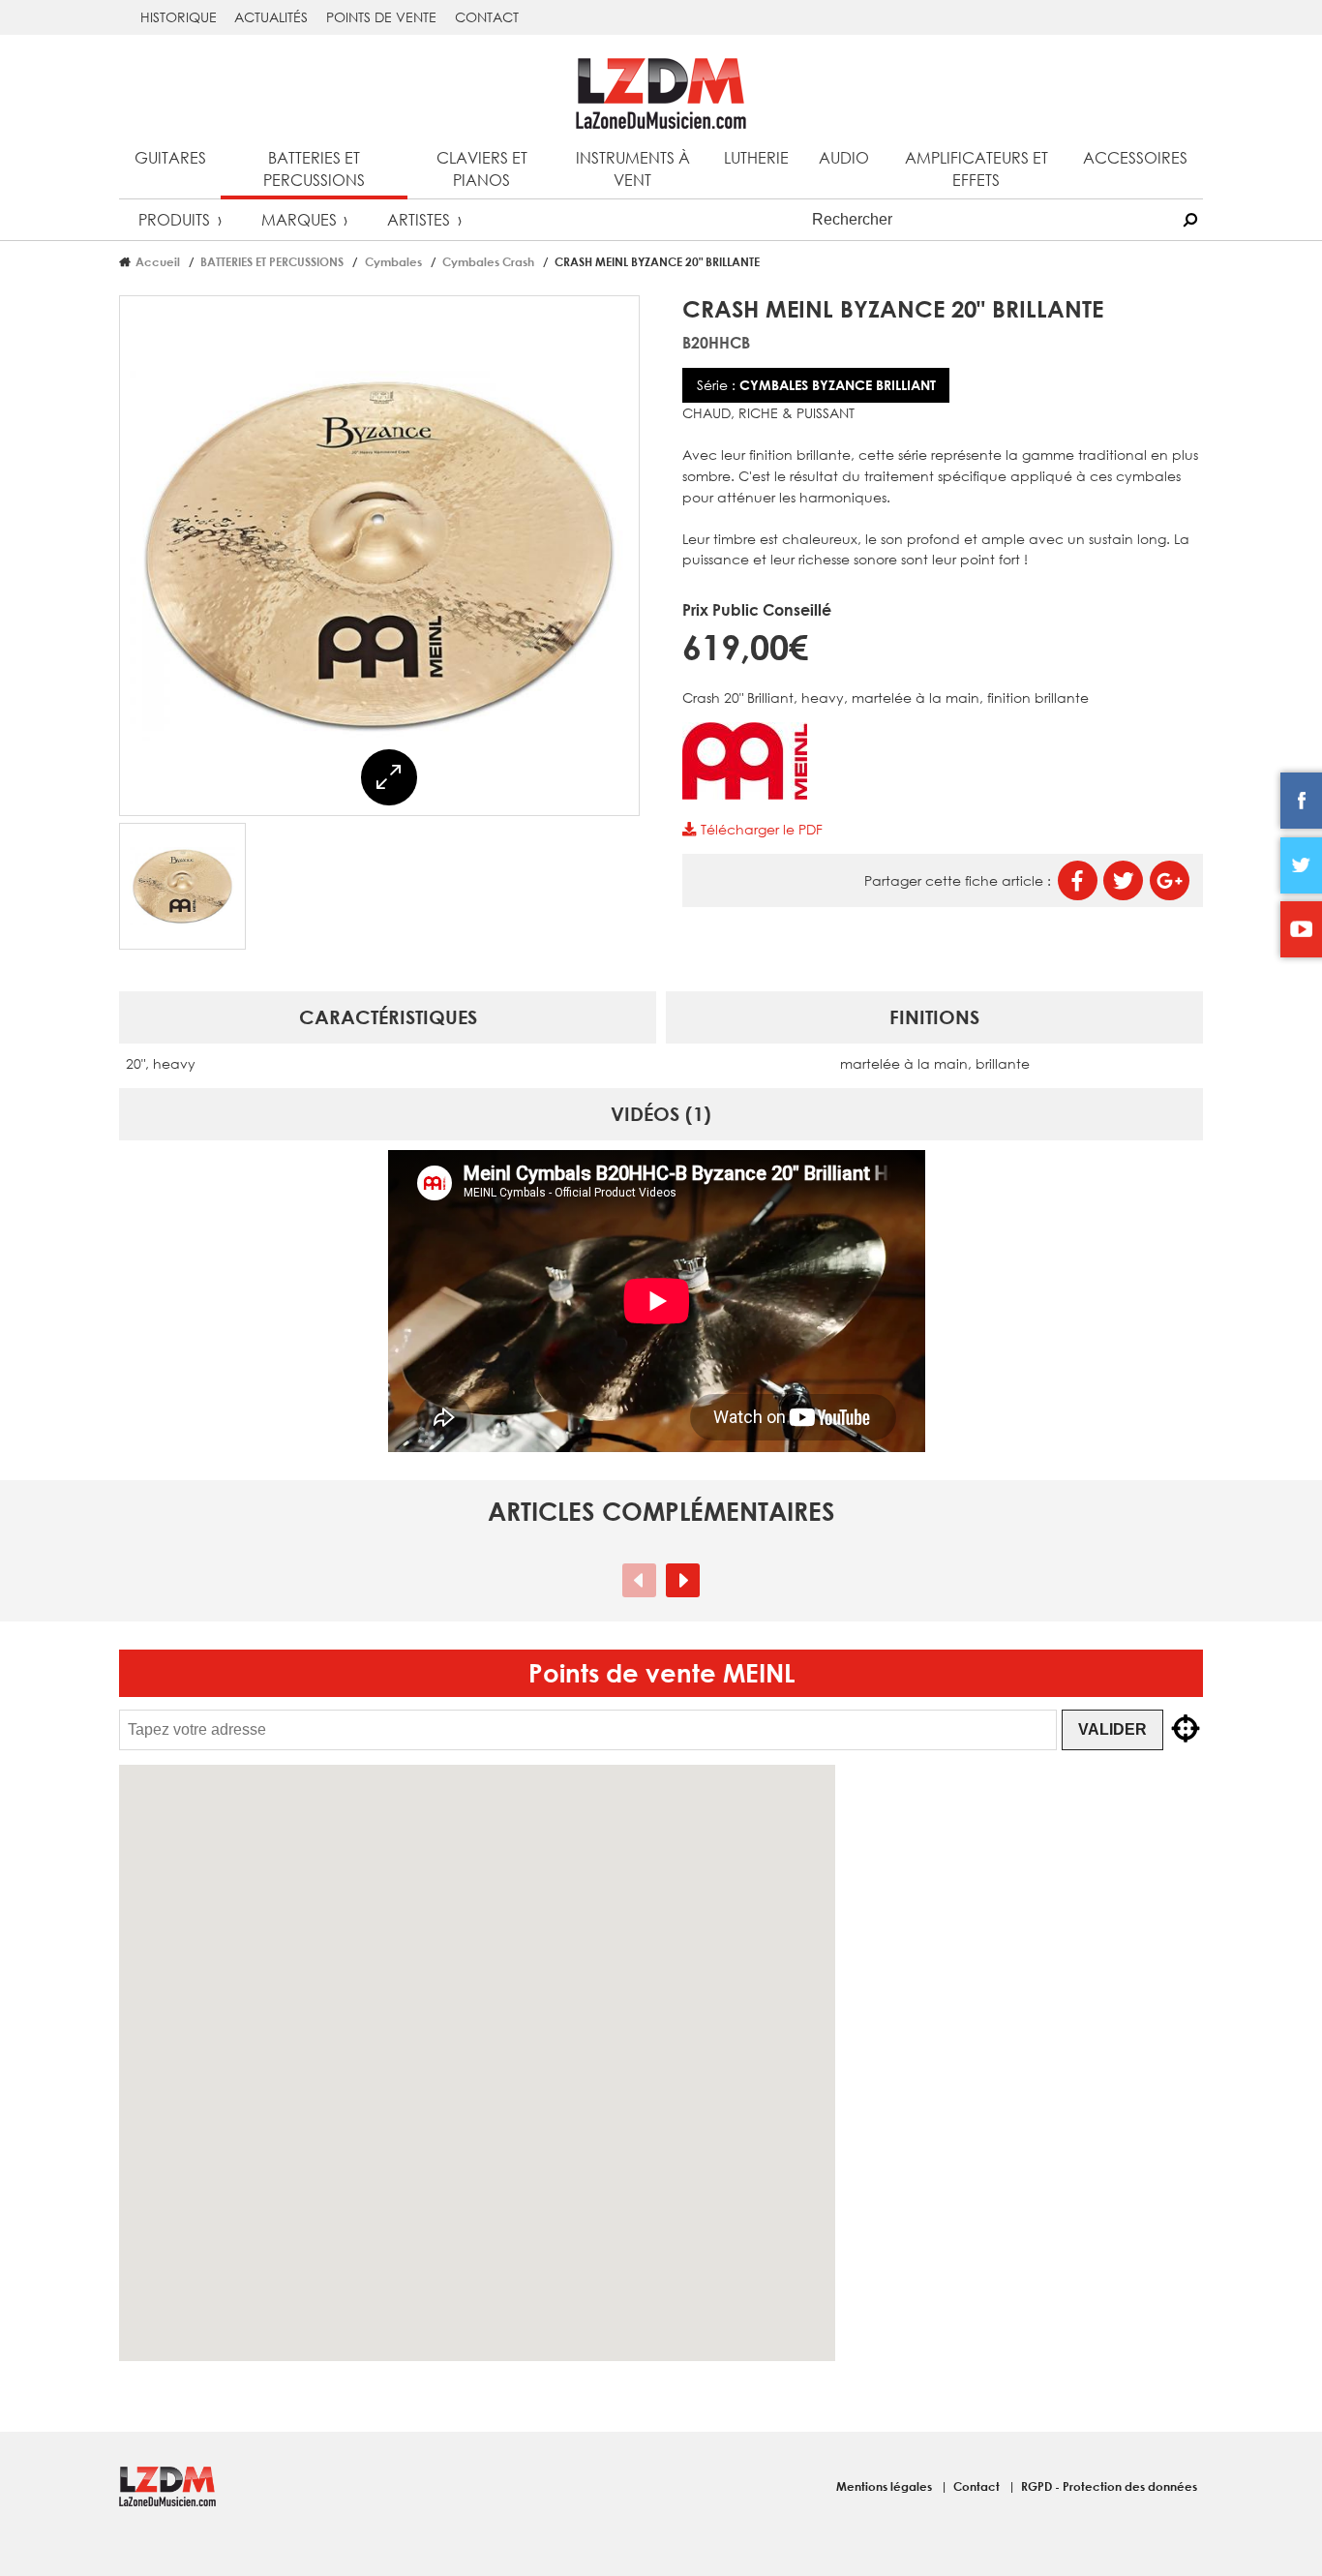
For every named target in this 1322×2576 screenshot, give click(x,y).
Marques (299, 219)
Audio (844, 157)
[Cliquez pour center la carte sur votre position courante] (1186, 1730)
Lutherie (756, 157)
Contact (487, 17)
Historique (179, 17)
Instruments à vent (633, 168)
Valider (1112, 1729)
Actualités (271, 17)
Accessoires (1135, 157)
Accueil (158, 261)
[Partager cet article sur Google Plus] (1170, 880)
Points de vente (381, 17)
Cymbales (393, 261)
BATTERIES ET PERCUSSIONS (272, 261)
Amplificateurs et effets (976, 168)
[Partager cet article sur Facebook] (1078, 880)
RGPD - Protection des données (1109, 2486)
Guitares (170, 157)
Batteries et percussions (314, 168)
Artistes (419, 219)
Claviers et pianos (482, 168)
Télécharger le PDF (759, 829)
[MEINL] (745, 794)
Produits (174, 219)
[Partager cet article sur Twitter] (1123, 880)
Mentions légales (886, 2486)
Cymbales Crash (488, 261)
